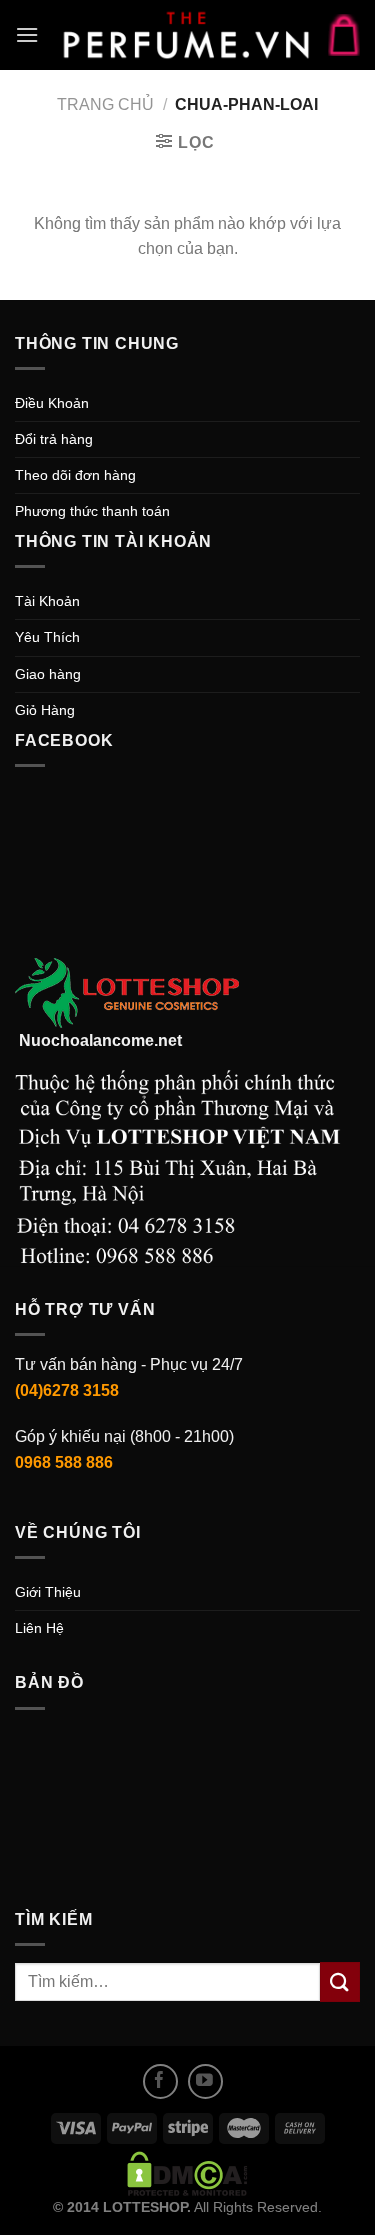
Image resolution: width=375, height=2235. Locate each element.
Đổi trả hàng (54, 439)
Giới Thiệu (48, 1592)
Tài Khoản (47, 601)
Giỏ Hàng (45, 710)
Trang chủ (105, 104)
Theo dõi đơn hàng (75, 475)
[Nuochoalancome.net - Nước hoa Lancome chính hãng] (186, 35)
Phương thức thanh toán (92, 511)
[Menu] (27, 34)
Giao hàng (48, 674)
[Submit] (340, 1981)
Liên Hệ (39, 1628)
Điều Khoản (52, 403)
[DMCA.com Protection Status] (187, 2173)
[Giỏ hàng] (344, 34)
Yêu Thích (47, 637)
